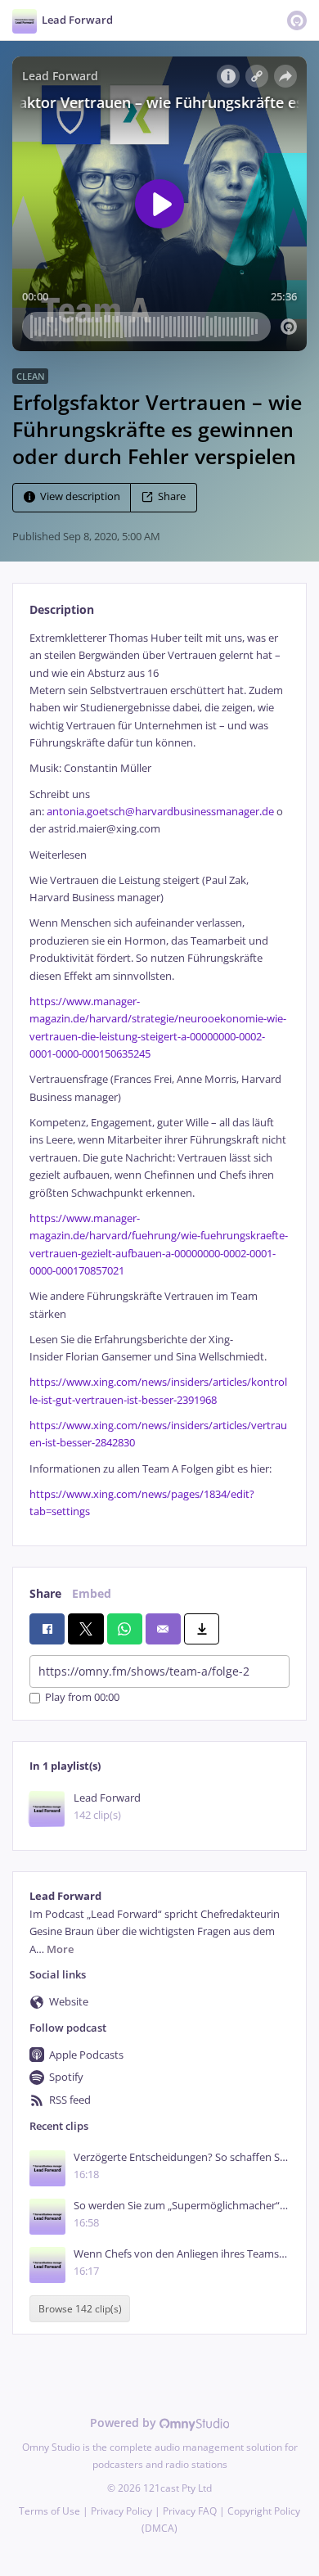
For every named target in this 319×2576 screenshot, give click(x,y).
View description (80, 496)
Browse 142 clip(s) (80, 2309)
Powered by (125, 2423)
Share (172, 496)
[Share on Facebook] (47, 1629)
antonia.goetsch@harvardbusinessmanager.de (160, 812)
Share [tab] (45, 1593)
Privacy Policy (121, 2511)
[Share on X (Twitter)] (85, 1629)
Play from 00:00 (82, 1698)
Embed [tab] (92, 1593)
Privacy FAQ (190, 2511)
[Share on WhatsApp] (125, 1629)
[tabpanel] (159, 1075)
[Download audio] (202, 1629)
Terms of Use (49, 2511)
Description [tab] (62, 609)
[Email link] (163, 1629)
